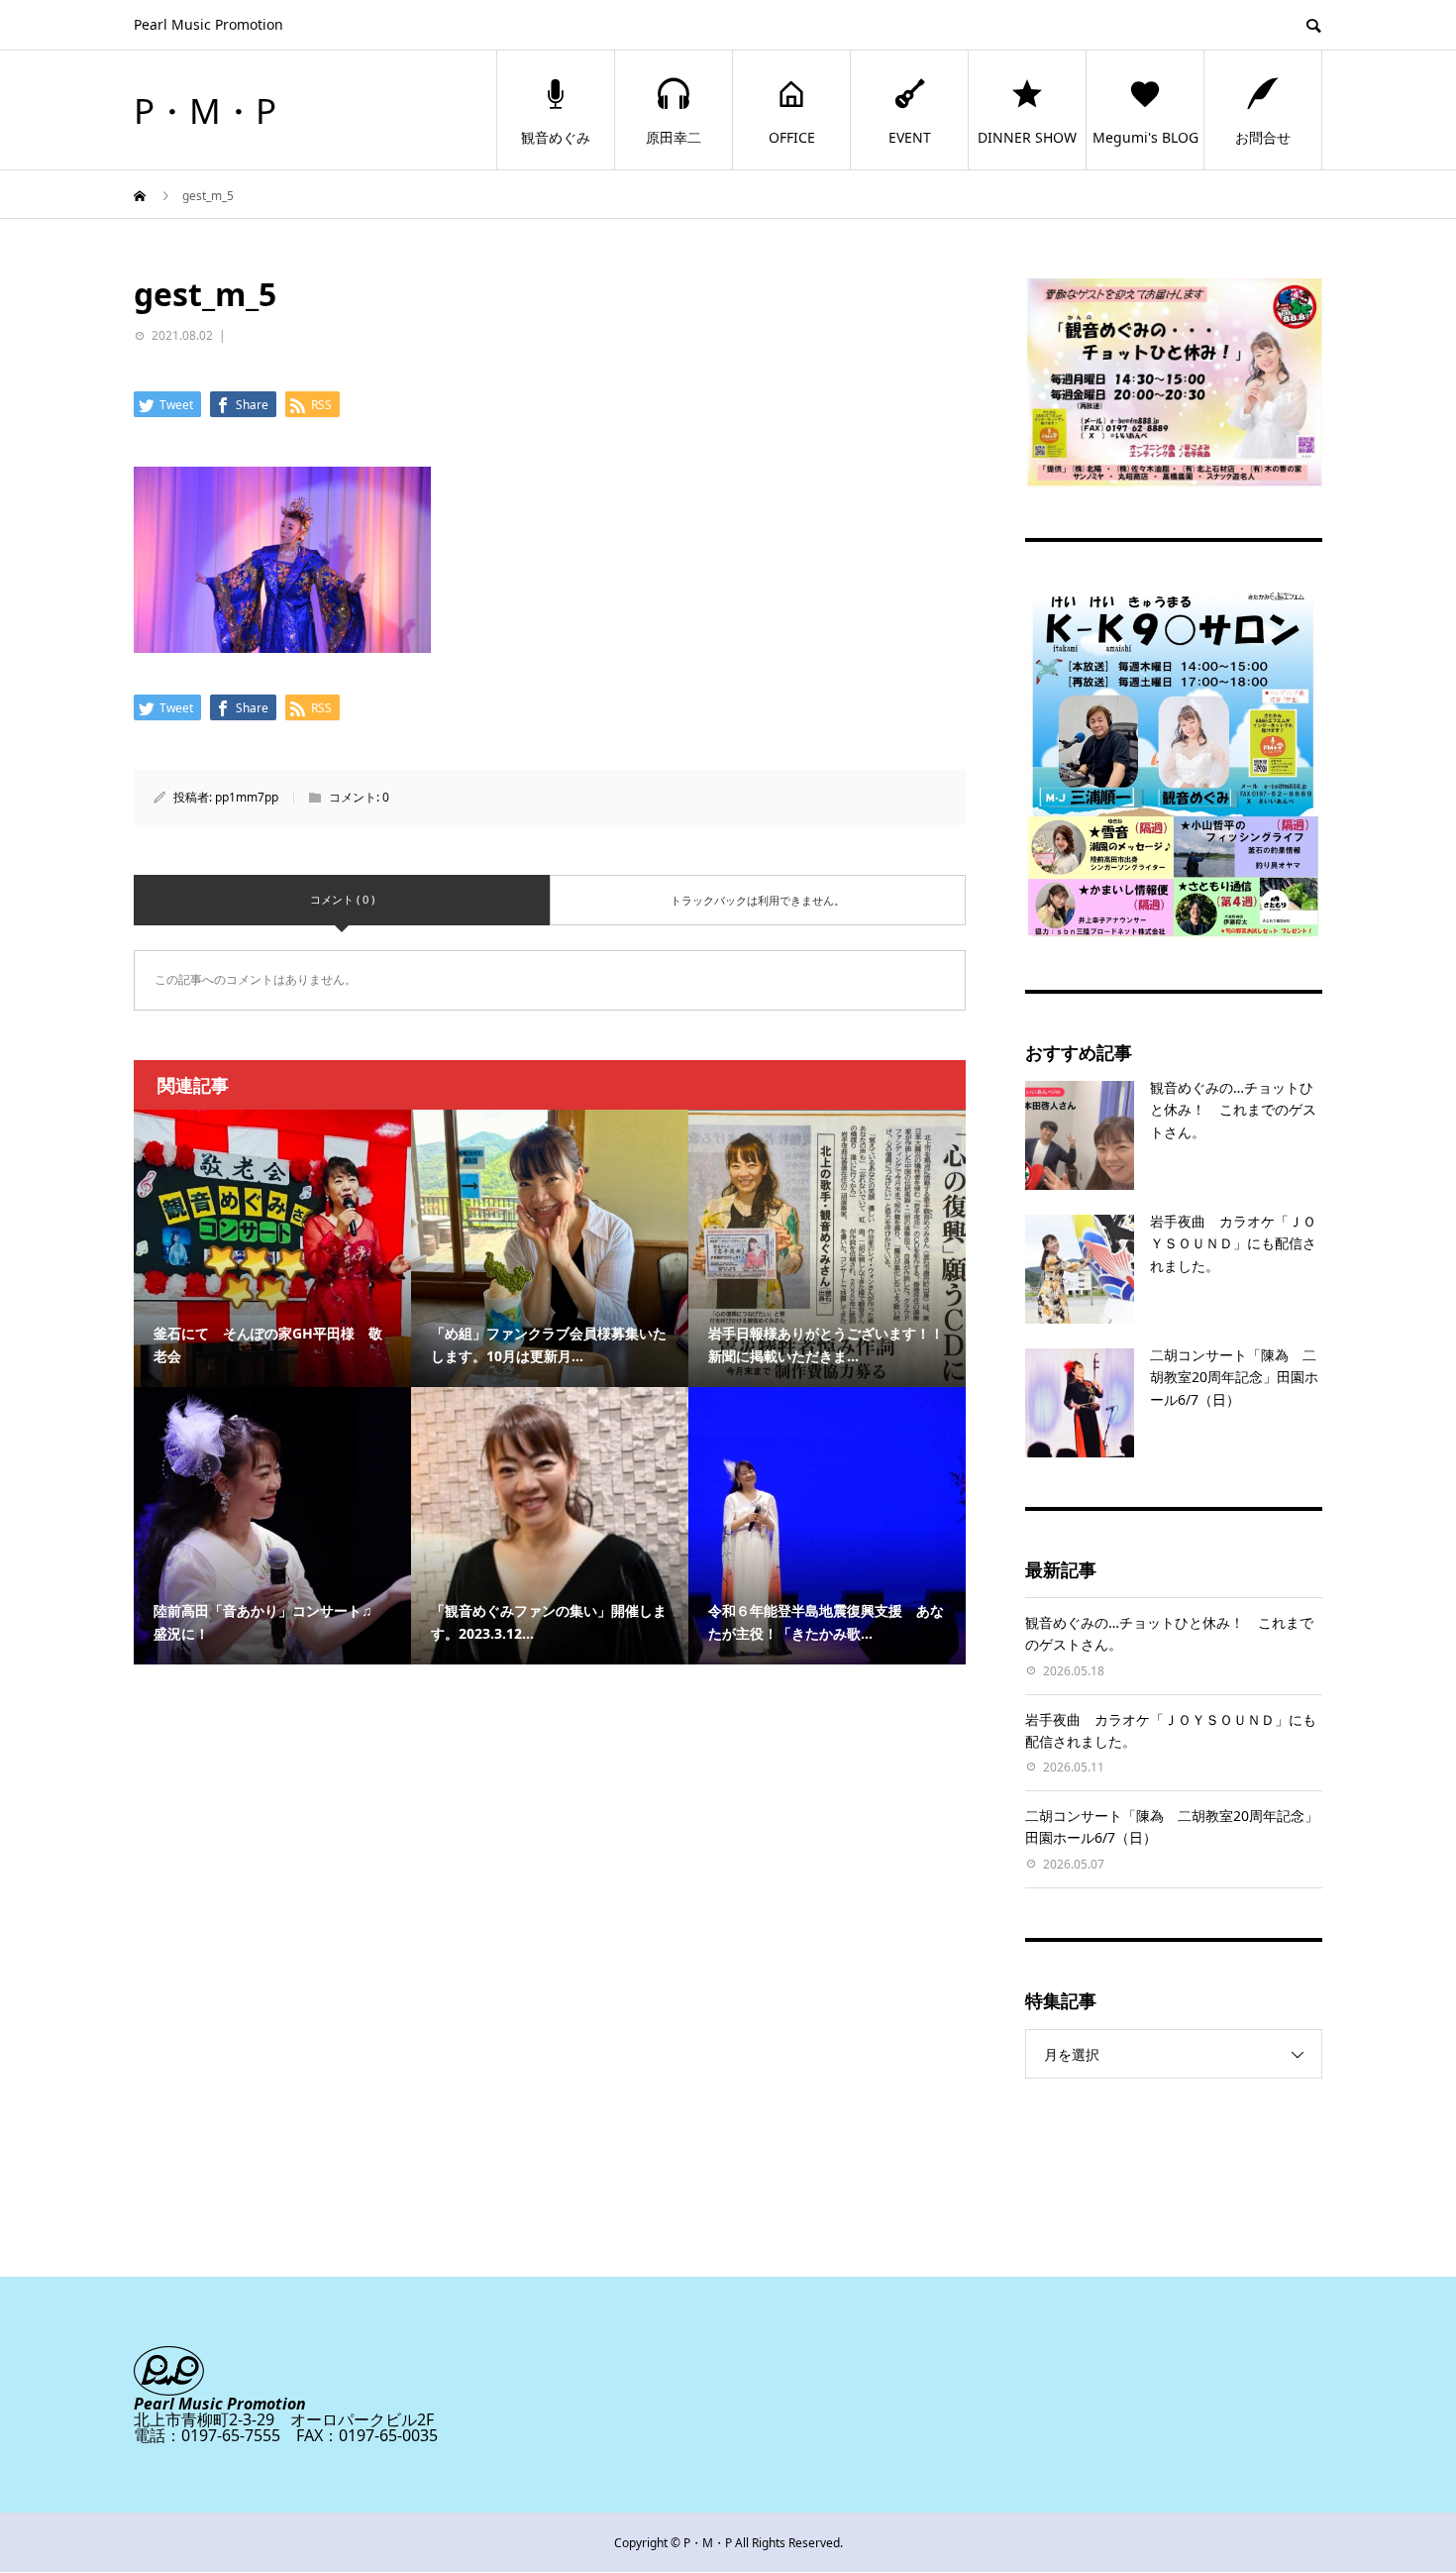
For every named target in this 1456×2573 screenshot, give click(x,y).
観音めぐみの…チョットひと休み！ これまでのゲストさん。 (1233, 1110)
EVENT (910, 137)
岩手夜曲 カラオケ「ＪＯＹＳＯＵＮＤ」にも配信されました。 (1233, 1243)
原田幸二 (674, 137)
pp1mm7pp (247, 797)
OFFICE (792, 137)
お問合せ (1263, 137)
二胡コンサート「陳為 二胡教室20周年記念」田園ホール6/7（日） (1234, 1377)
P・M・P (205, 110)
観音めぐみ (556, 137)
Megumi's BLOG (1145, 137)
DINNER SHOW (1027, 137)
